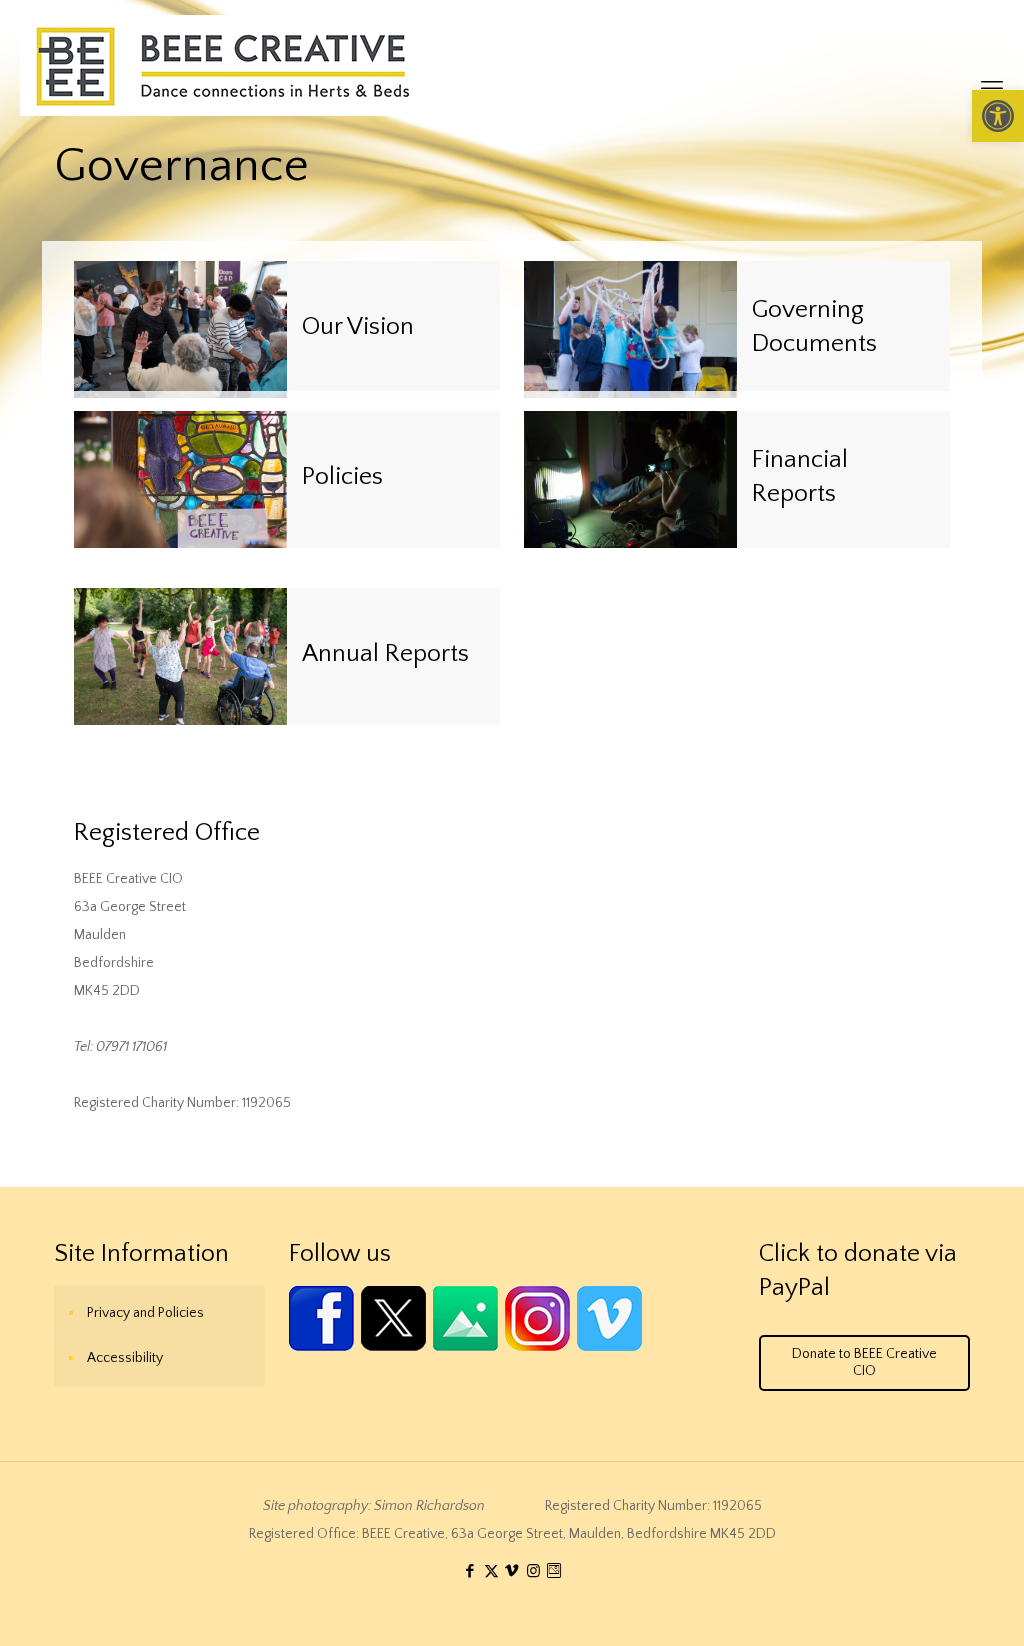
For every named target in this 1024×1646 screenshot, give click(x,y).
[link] (998, 116)
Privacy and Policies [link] (145, 1313)
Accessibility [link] (125, 1358)
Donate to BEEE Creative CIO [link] (864, 1362)
